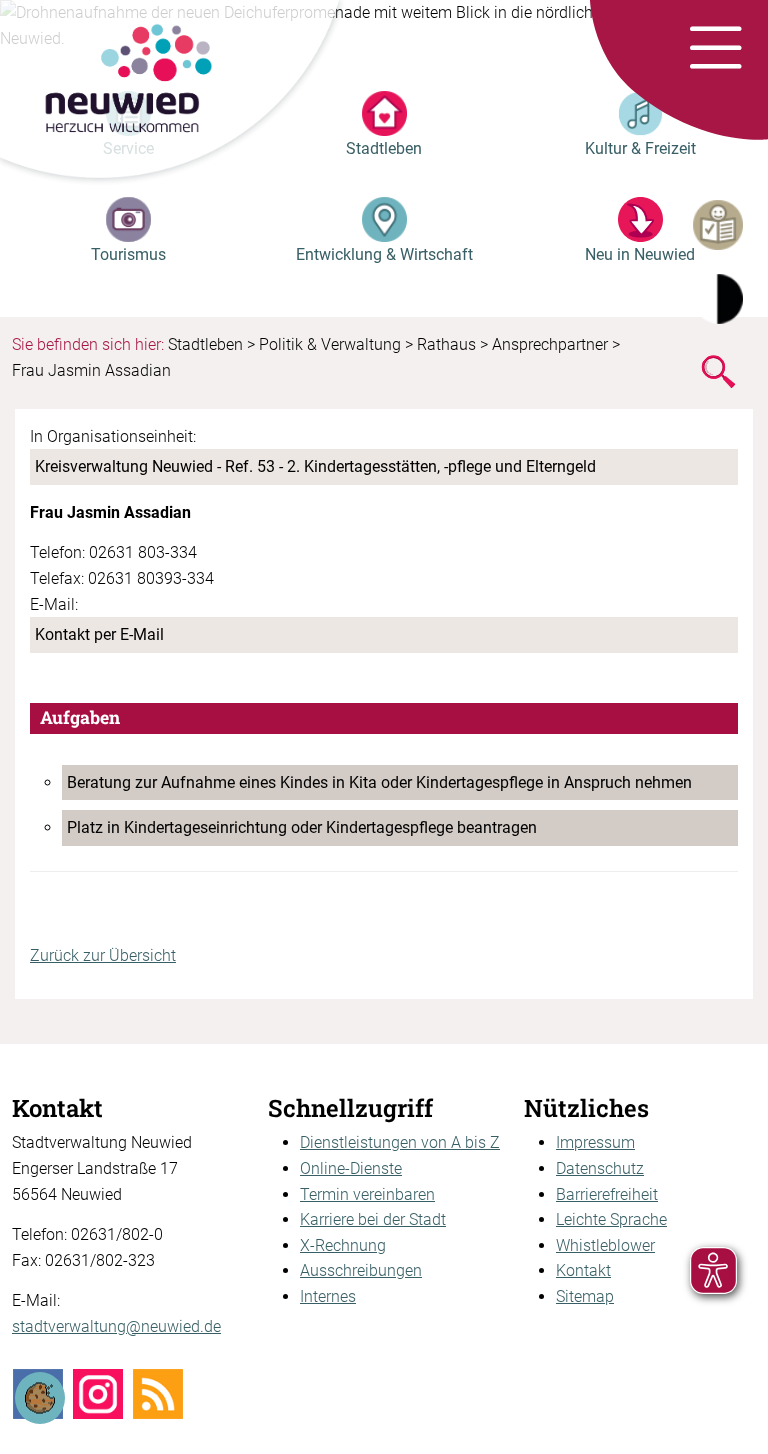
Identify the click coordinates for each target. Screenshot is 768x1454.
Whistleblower (605, 1245)
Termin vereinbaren (367, 1194)
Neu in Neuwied (640, 254)
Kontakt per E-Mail (99, 634)
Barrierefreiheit (607, 1194)
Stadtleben (384, 148)
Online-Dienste (351, 1168)
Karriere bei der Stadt (373, 1219)
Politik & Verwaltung (330, 344)
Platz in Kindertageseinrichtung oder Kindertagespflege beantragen (302, 827)
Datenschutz (600, 1168)
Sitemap (585, 1296)
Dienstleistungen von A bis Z (400, 1142)
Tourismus (128, 254)
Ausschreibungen (361, 1270)
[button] (715, 49)
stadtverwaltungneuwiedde (116, 1326)
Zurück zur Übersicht (103, 955)
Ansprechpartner (550, 344)
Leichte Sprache (611, 1219)
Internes (328, 1296)
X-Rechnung (343, 1245)
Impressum (595, 1142)
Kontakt (583, 1270)
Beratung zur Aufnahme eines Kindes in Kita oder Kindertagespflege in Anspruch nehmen (379, 782)
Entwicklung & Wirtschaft (384, 254)
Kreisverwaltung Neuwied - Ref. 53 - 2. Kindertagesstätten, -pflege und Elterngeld (315, 466)
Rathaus (446, 344)
